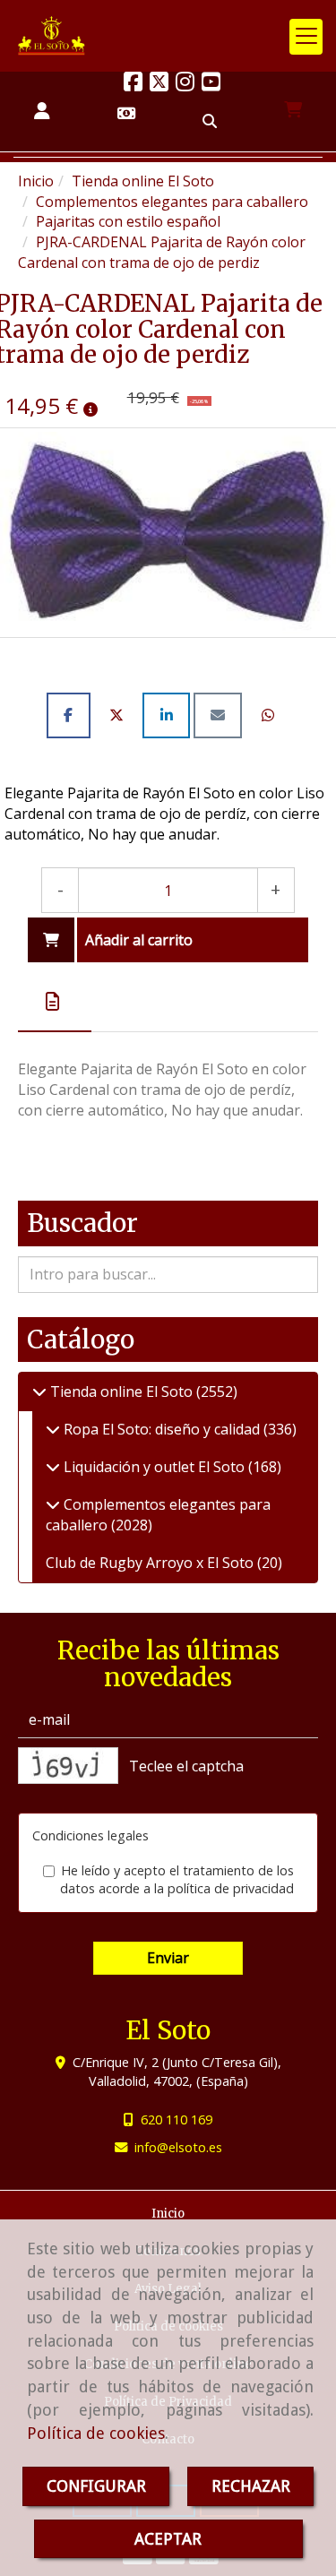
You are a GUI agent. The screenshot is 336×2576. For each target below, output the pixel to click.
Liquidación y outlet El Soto (154, 1467)
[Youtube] (211, 84)
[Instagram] (185, 84)
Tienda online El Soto (121, 1391)
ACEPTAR (168, 2539)
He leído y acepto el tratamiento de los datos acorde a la (177, 1880)
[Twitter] (159, 84)
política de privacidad (231, 1888)
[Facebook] (133, 84)
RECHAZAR (251, 2486)
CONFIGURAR (96, 2486)
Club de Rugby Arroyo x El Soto (151, 1563)
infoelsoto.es (178, 2147)
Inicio (168, 2214)
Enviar (168, 1958)
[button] (42, 112)
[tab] (55, 1002)
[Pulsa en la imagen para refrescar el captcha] (68, 1766)
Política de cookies (96, 2433)
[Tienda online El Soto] (39, 1391)
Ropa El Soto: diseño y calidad (162, 1429)
